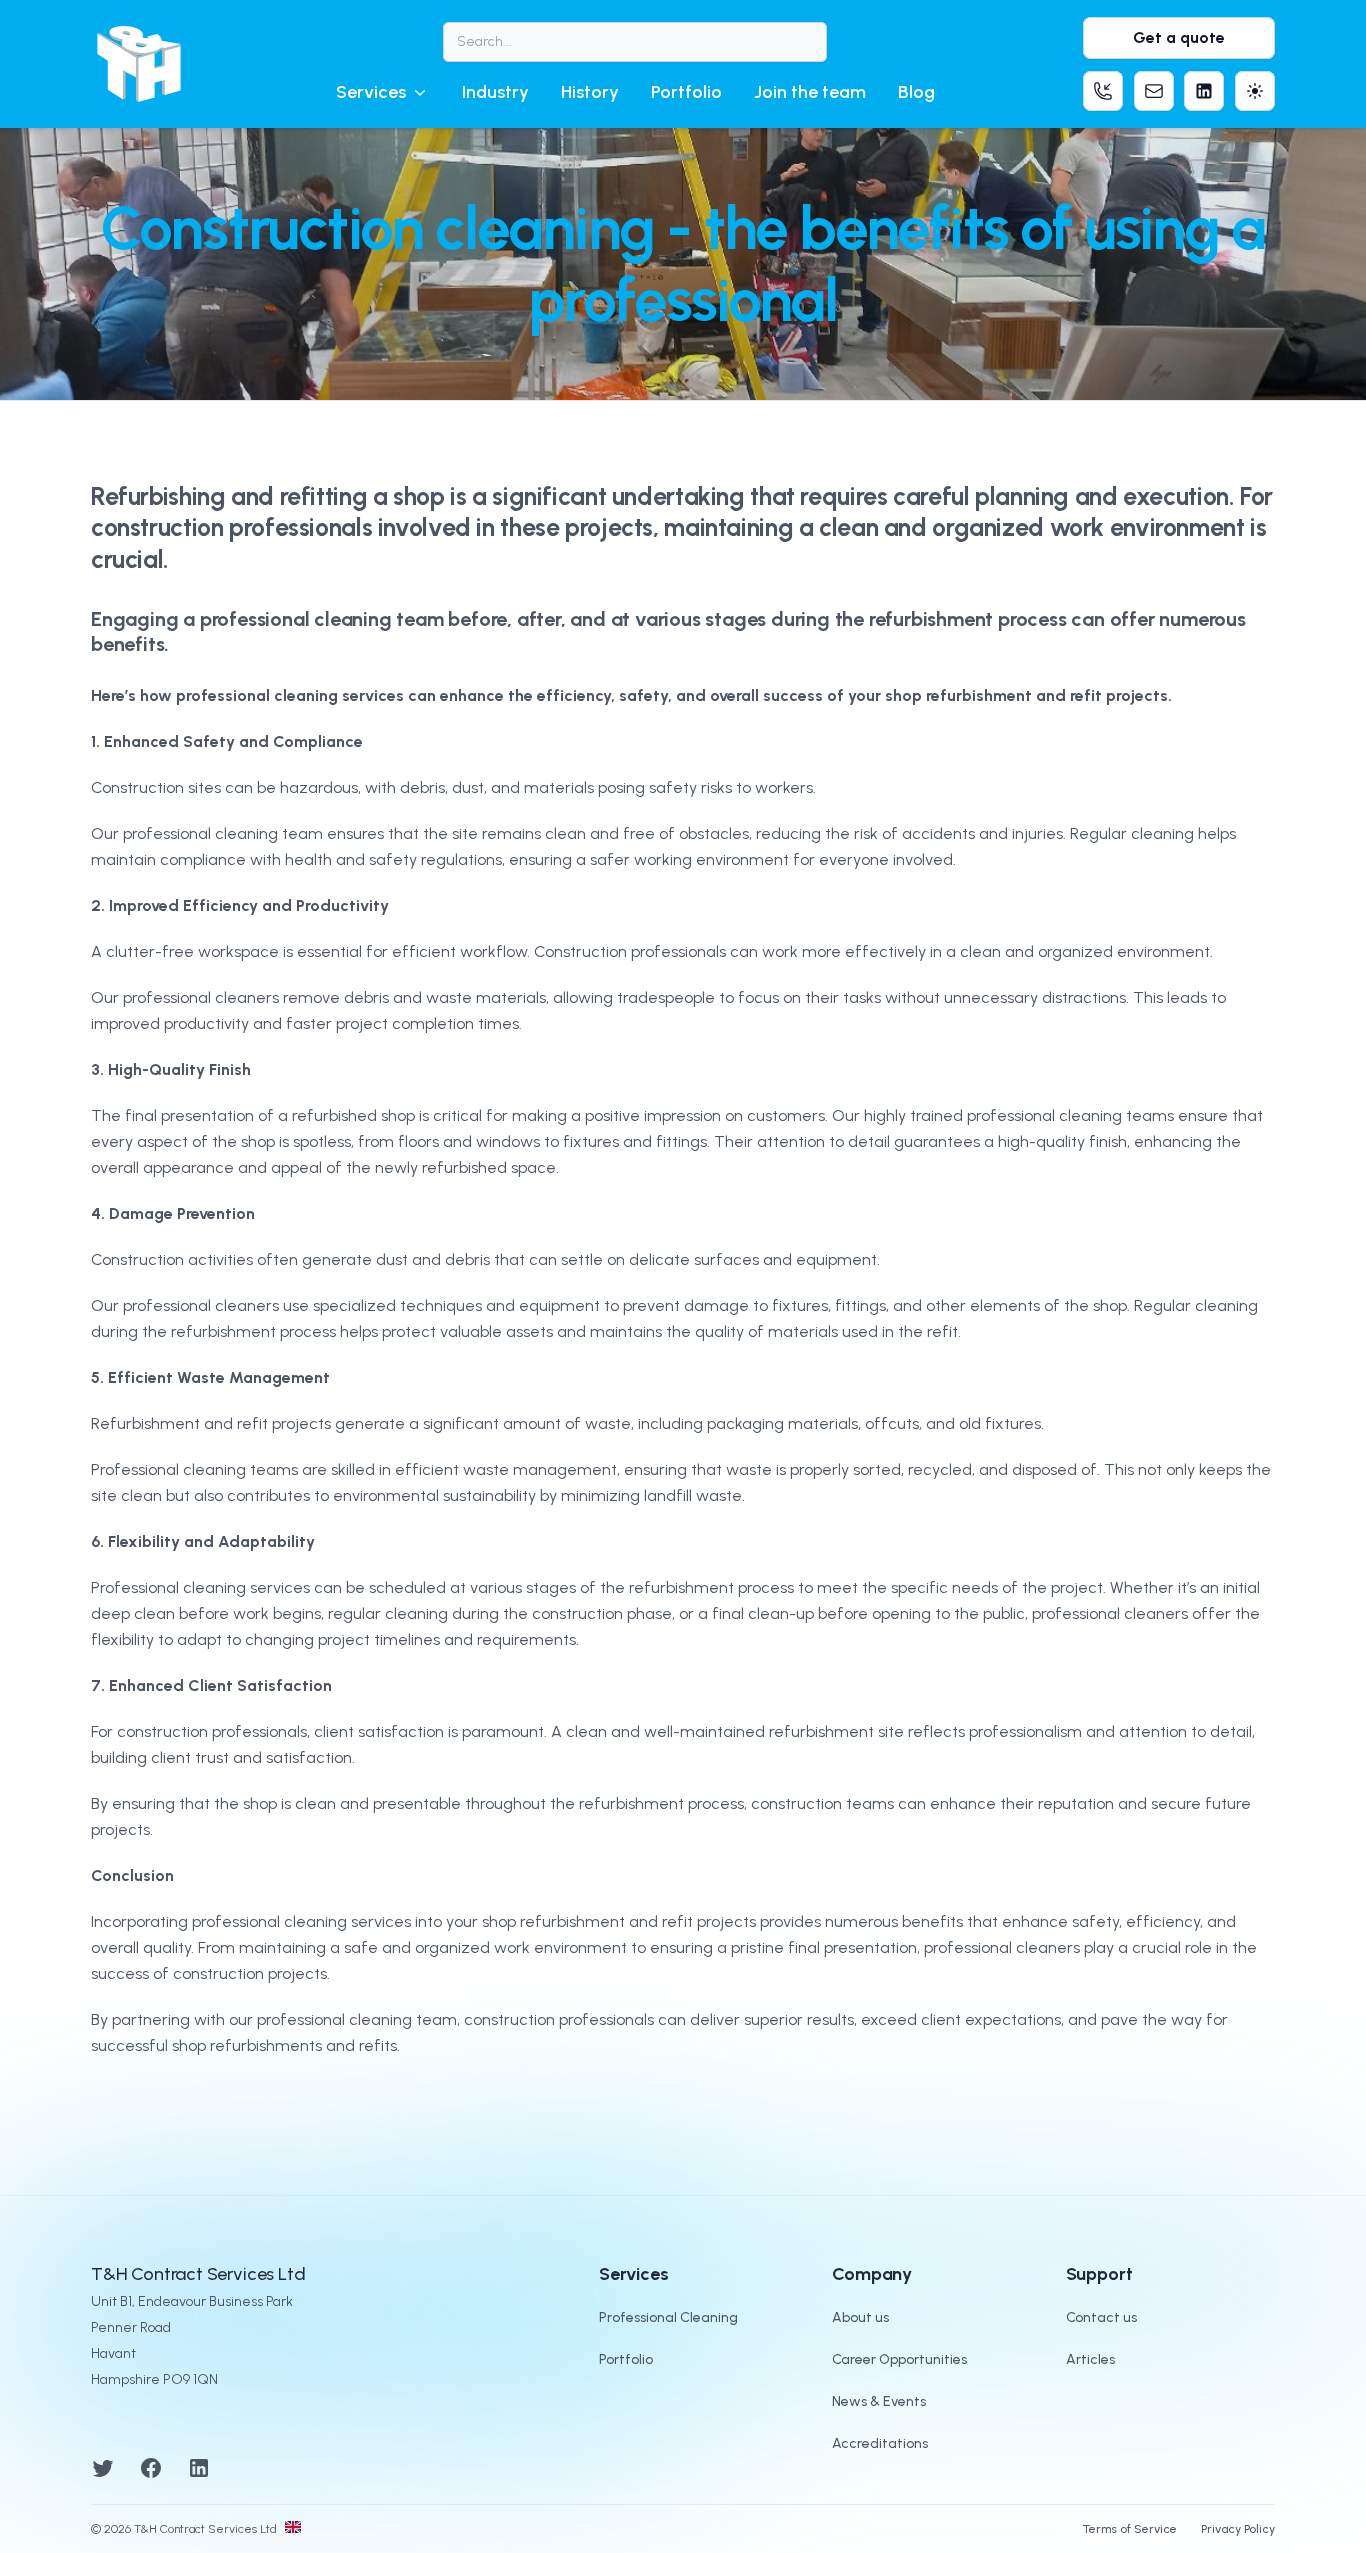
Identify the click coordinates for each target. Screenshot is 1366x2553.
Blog (916, 92)
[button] (383, 92)
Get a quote (1179, 37)
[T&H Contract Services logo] (139, 64)
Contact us (1101, 2317)
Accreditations (880, 2443)
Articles (1090, 2359)
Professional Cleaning (668, 2317)
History (590, 92)
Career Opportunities (899, 2359)
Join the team (810, 92)
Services (371, 92)
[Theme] (1255, 91)
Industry (495, 92)
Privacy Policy (1238, 2529)
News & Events (879, 2401)
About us (860, 2317)
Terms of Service (1130, 2529)
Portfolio (686, 92)
